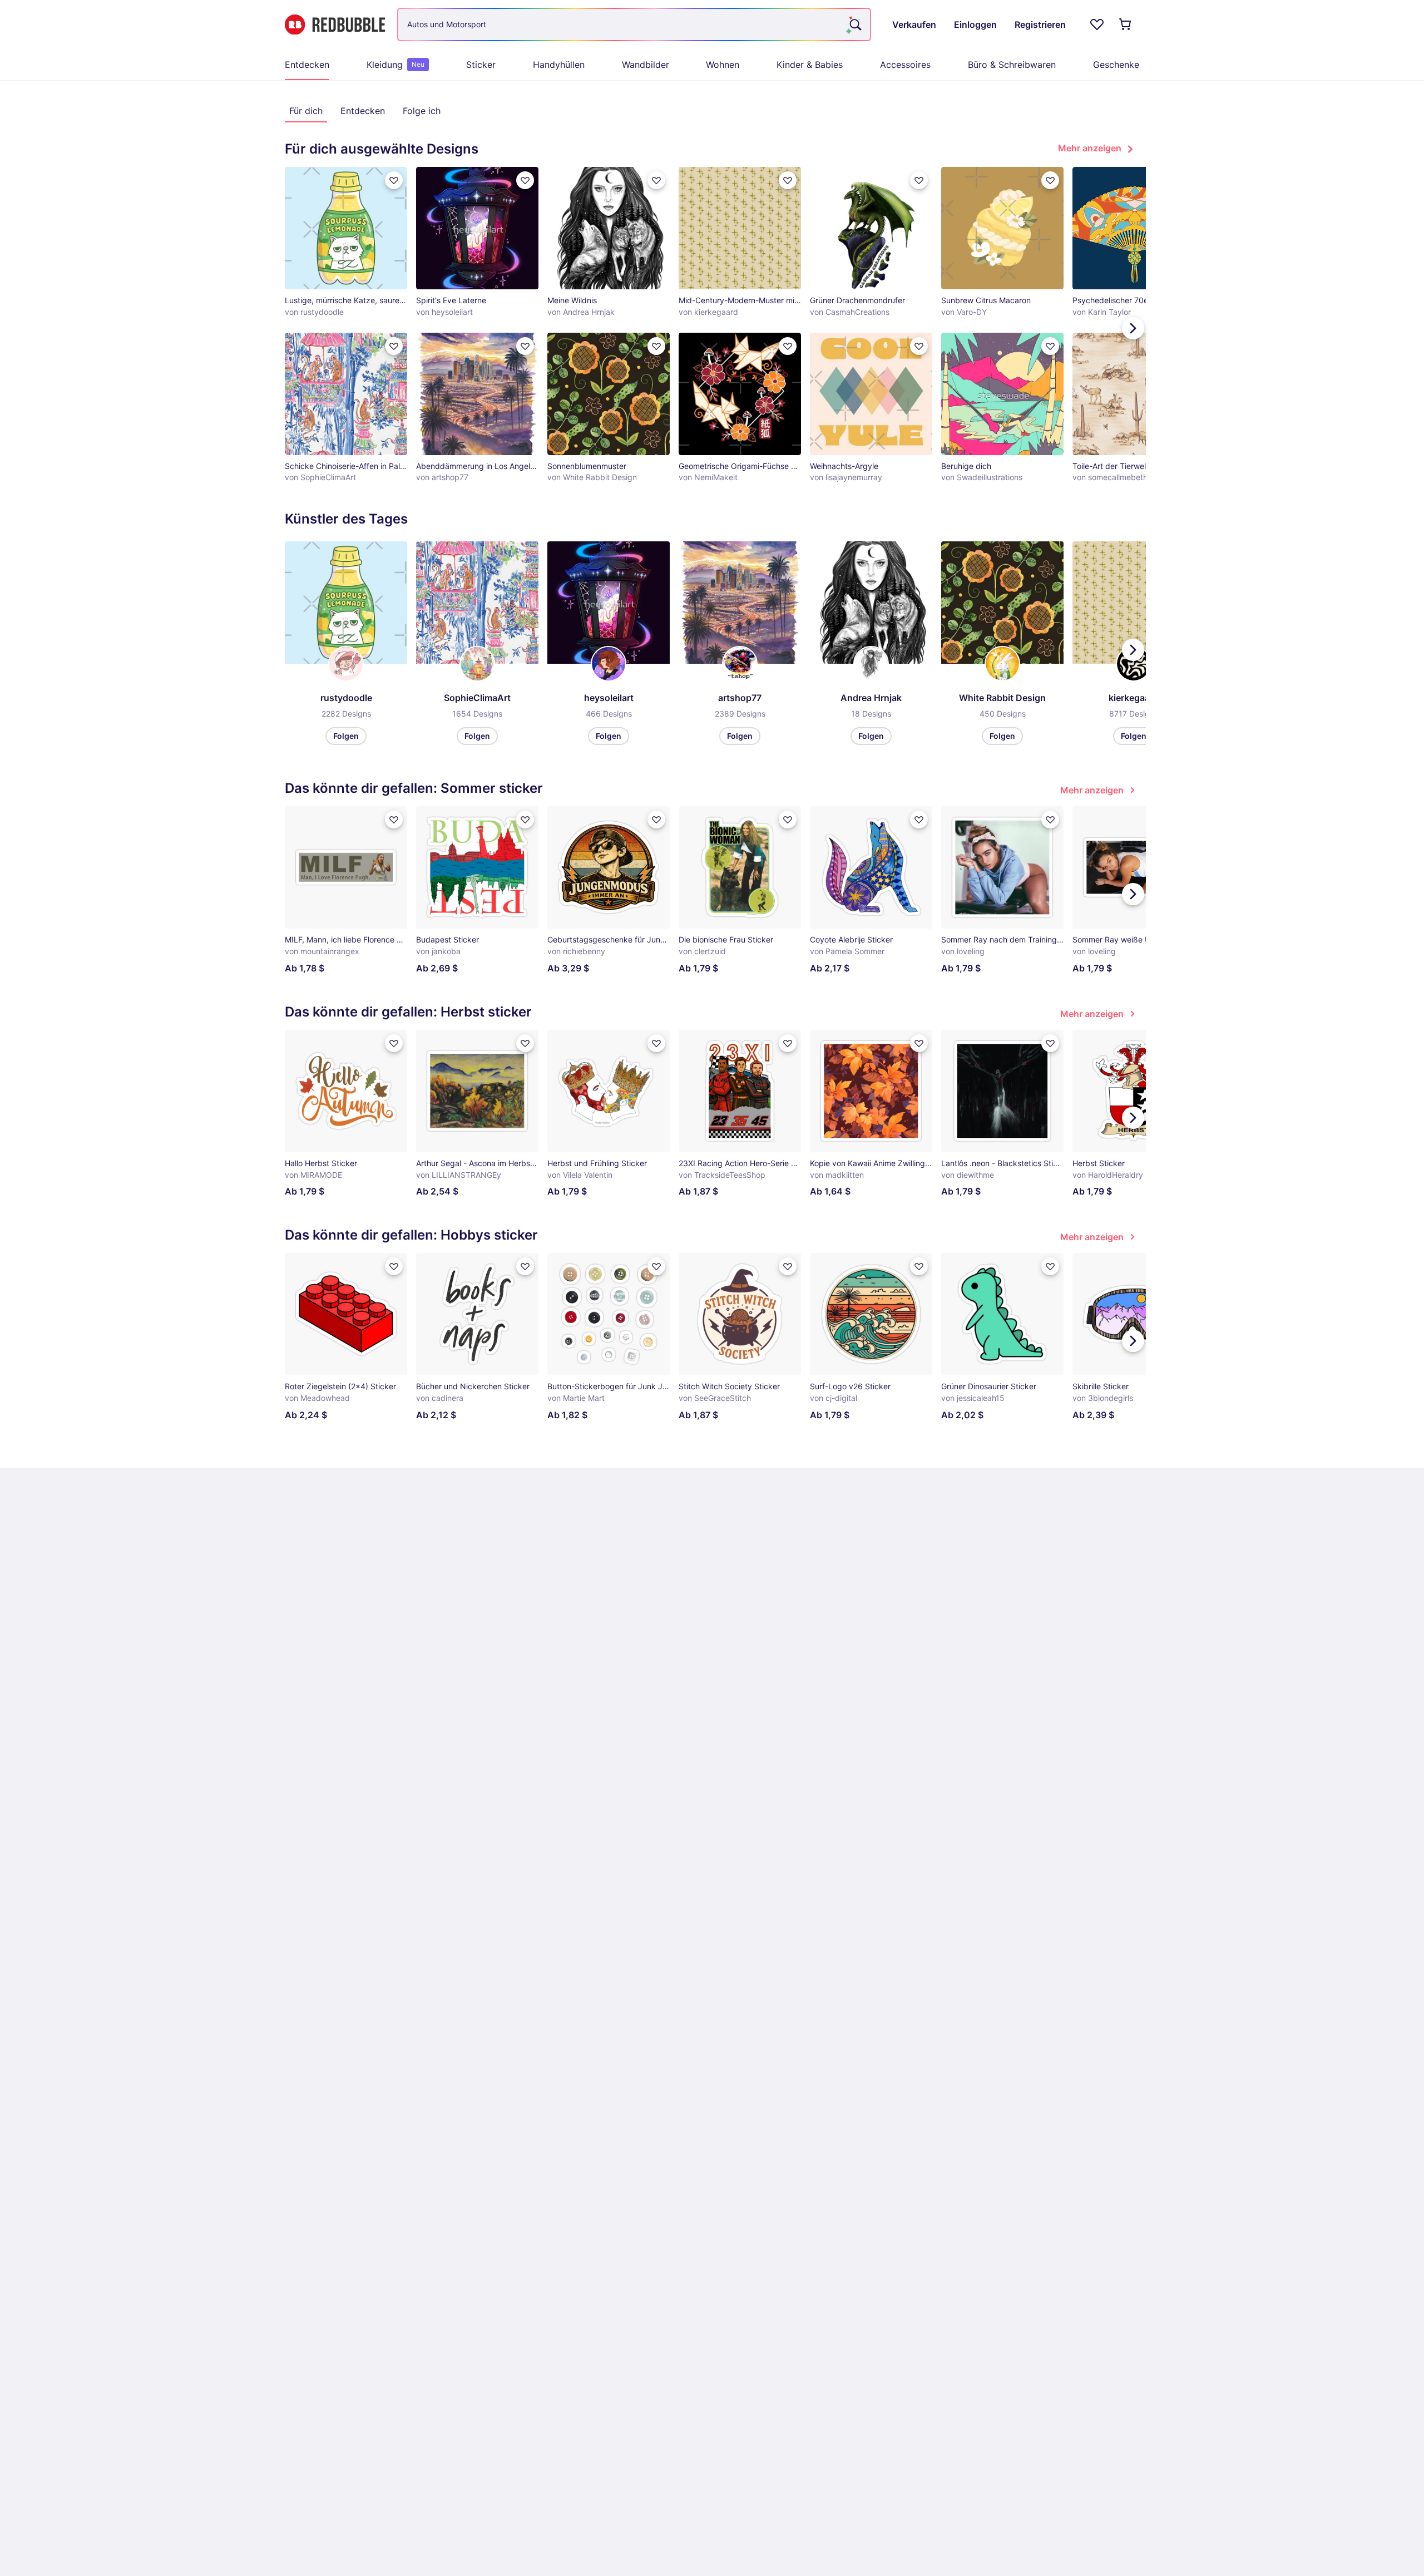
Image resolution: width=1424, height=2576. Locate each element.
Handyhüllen (559, 65)
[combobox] (634, 24)
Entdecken (307, 65)
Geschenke (1116, 65)
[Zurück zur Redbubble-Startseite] (335, 25)
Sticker (481, 65)
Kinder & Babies (810, 65)
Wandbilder (646, 65)
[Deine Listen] (1097, 24)
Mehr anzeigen (1090, 148)
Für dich (306, 111)
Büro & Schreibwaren (1012, 65)
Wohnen (723, 65)
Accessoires (905, 65)
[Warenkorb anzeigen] (1126, 24)
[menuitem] (307, 65)
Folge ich (422, 111)
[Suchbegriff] (854, 24)
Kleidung (395, 65)
